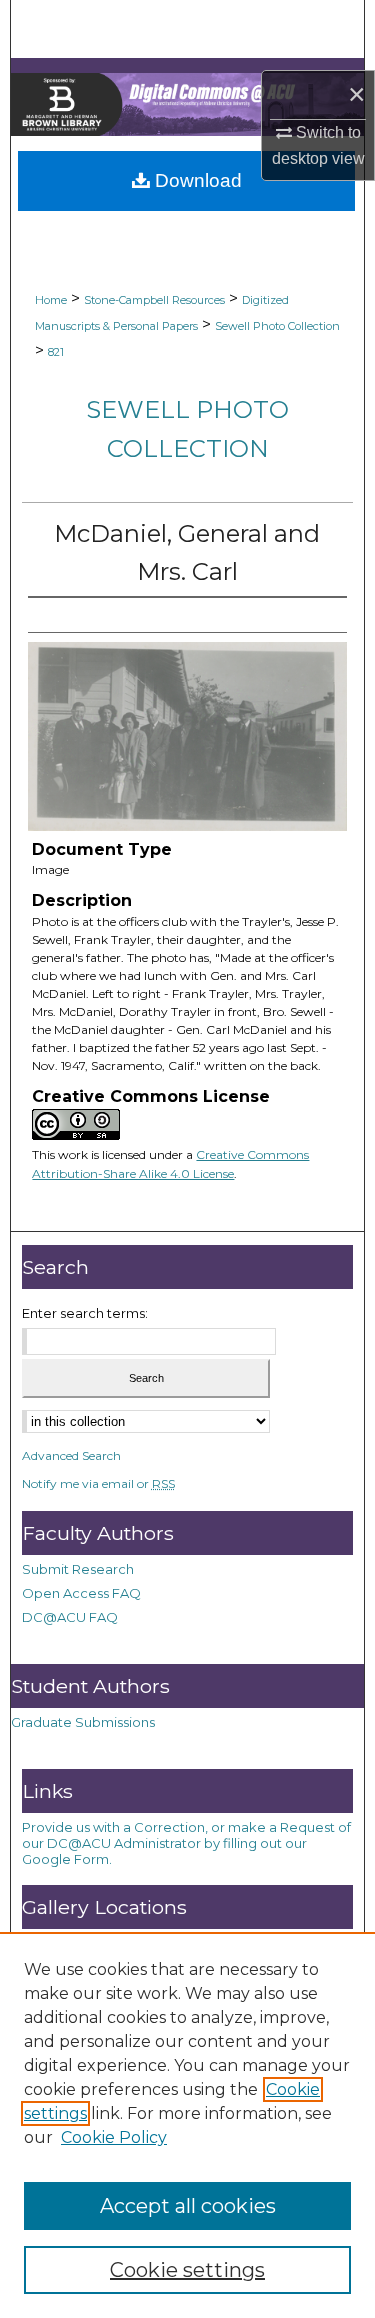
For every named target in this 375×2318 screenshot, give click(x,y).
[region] (187, 2125)
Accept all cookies (188, 2206)
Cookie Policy (114, 2137)
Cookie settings (187, 2270)
